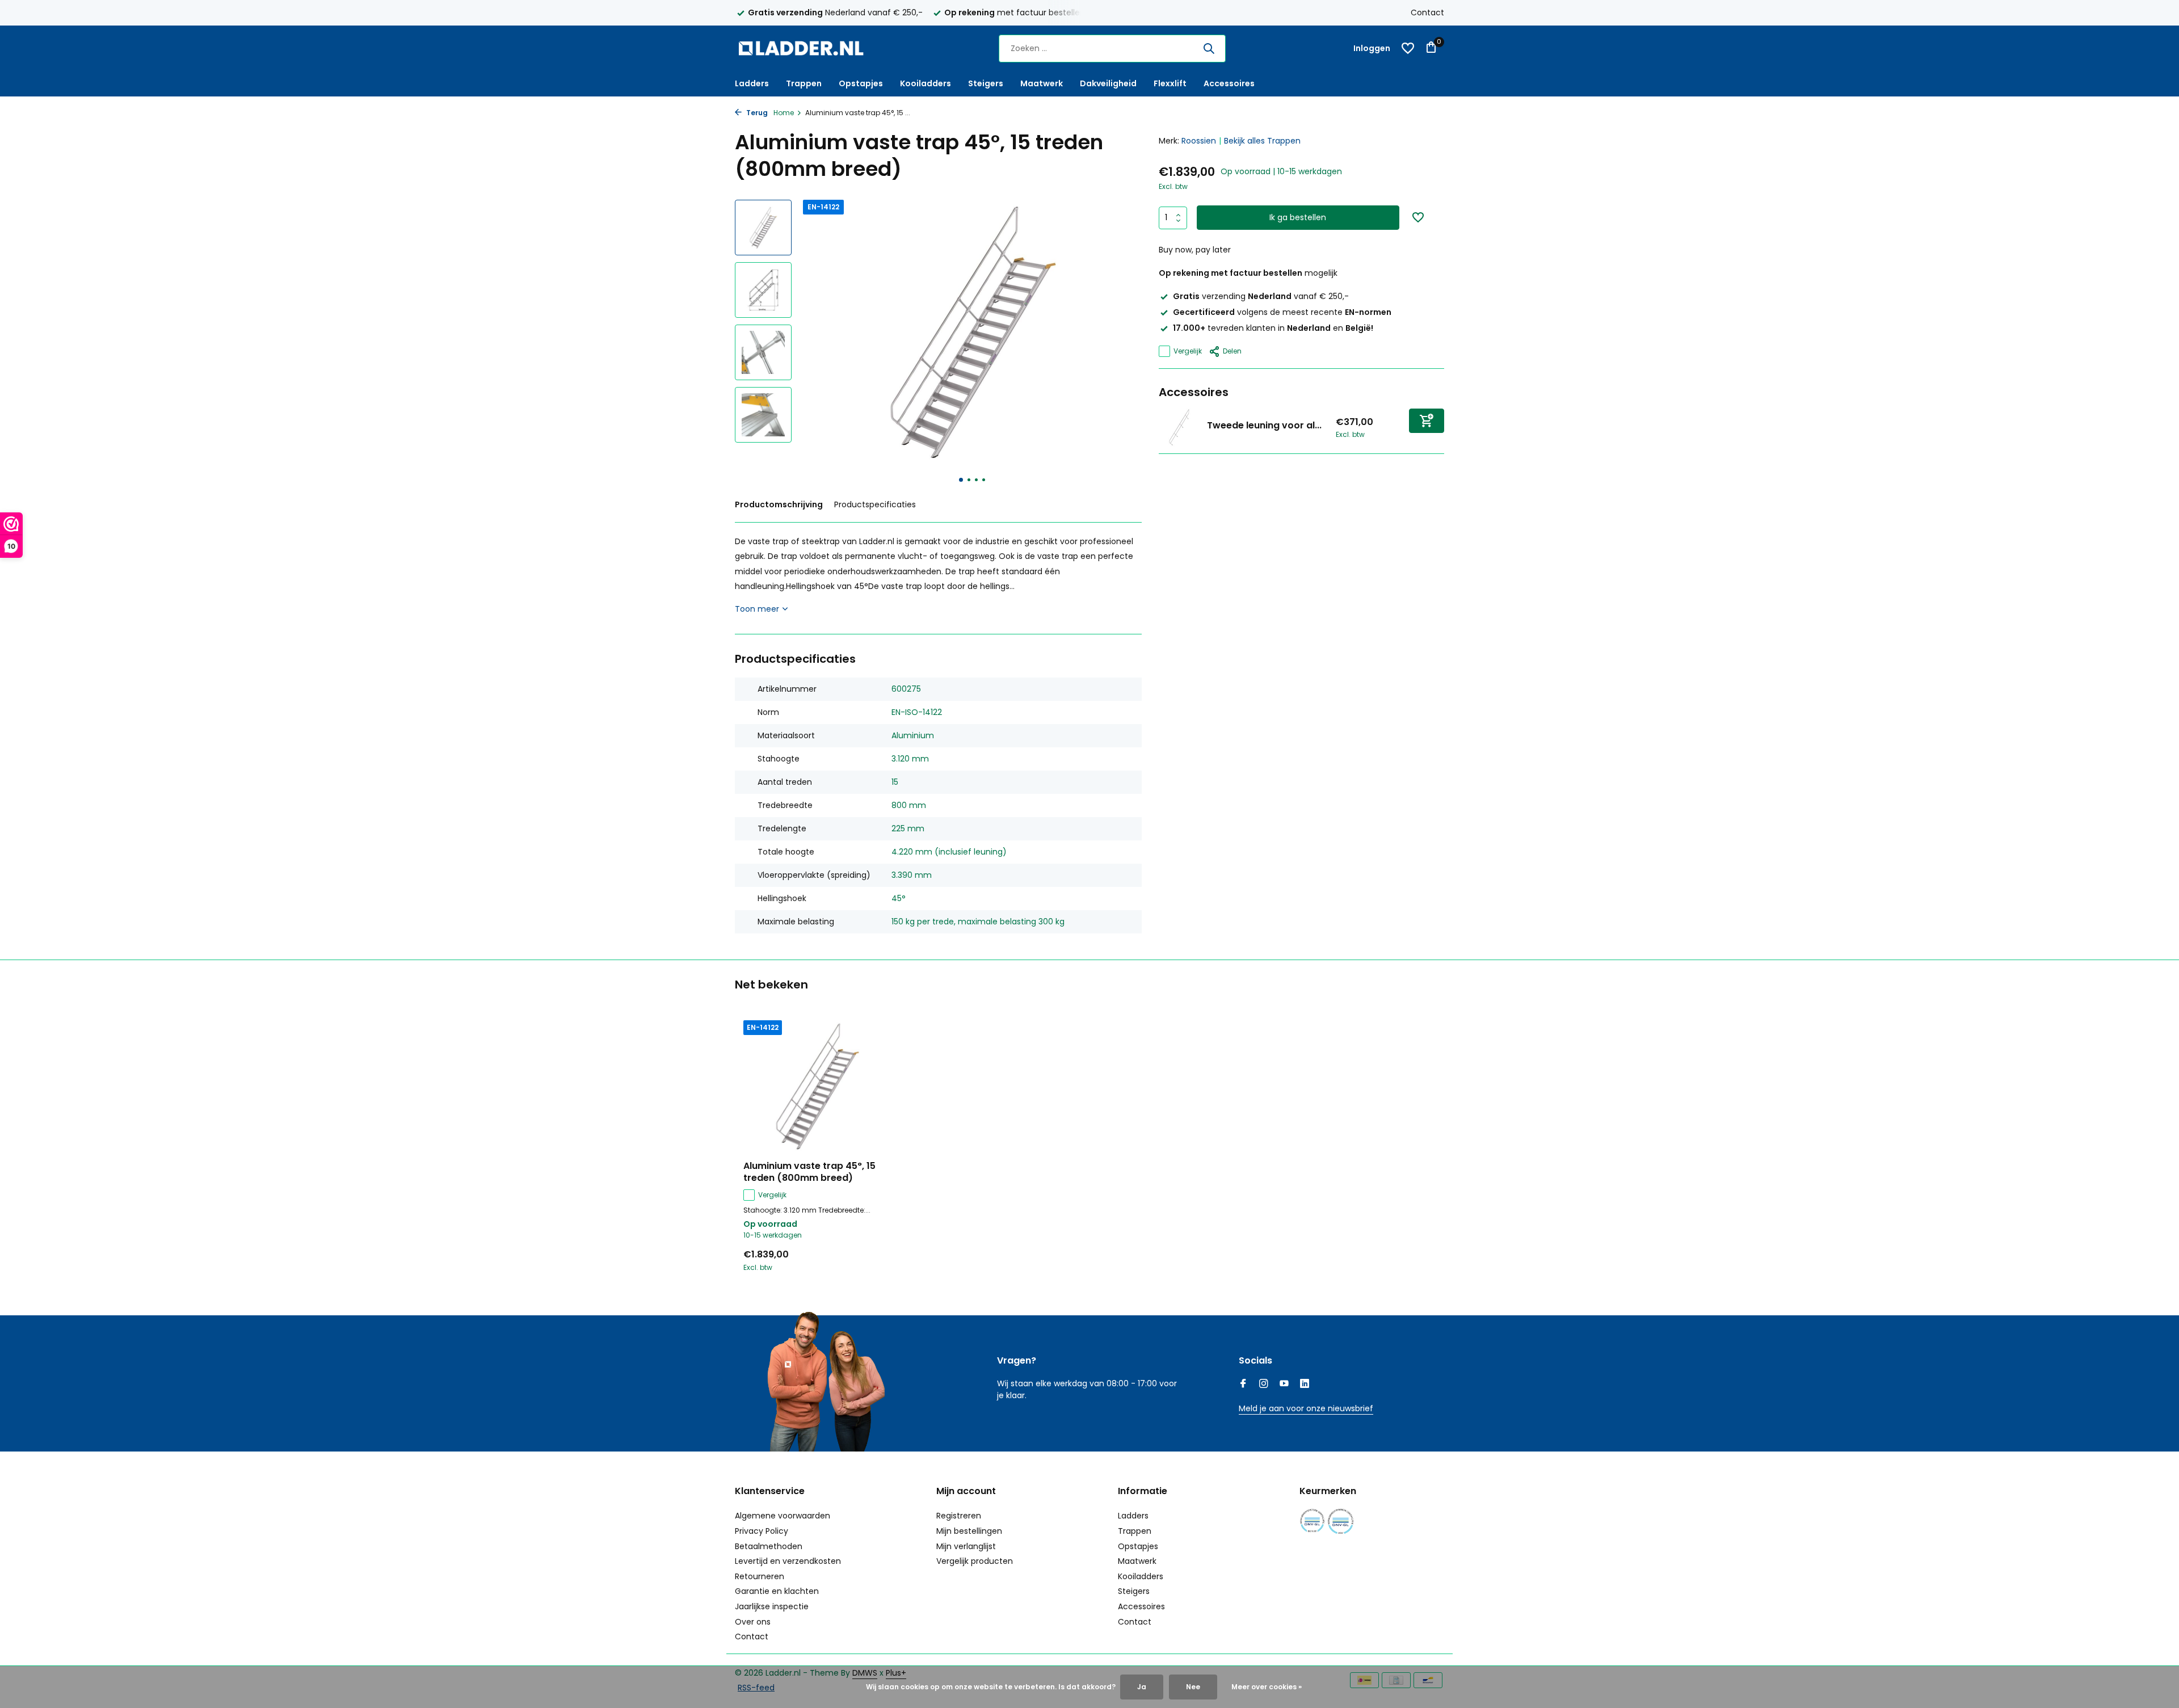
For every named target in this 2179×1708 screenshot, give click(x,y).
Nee (1193, 1687)
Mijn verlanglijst (966, 1546)
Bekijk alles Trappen (1262, 141)
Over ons (753, 1622)
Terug (756, 113)
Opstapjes (861, 83)
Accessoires (1229, 83)
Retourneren (760, 1576)
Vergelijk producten (975, 1561)
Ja (1142, 1687)
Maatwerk (1042, 83)
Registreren (959, 1516)
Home (784, 113)
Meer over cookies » (1267, 1687)
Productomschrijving (779, 504)
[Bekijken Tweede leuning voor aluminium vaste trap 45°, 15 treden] (1179, 428)
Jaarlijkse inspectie (772, 1606)
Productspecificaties (875, 504)
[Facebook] (1243, 1385)
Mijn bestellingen (969, 1531)
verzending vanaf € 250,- (1261, 296)
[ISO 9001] (1312, 1521)
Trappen (804, 83)
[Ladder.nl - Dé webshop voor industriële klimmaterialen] (806, 48)
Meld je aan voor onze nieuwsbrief (1306, 1408)
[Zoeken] (1209, 48)
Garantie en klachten (777, 1591)
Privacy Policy (762, 1531)
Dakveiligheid (1108, 83)
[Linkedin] (1305, 1385)
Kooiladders (926, 83)
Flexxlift (1170, 83)
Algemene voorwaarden (783, 1516)
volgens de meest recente (1282, 312)
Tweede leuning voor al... (1264, 425)
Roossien (1199, 141)
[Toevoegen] (1427, 421)
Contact (1427, 12)
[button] (961, 480)
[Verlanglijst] (1408, 48)
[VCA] (1341, 1521)
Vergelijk (1188, 351)
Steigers (986, 83)
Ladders (752, 83)
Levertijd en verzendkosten (788, 1561)
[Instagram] (1264, 1385)
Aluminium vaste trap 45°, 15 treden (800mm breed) (809, 1172)
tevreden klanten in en (1273, 328)
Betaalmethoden (769, 1546)
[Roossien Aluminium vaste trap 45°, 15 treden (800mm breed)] (817, 1086)
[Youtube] (1284, 1385)
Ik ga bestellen (1298, 217)
